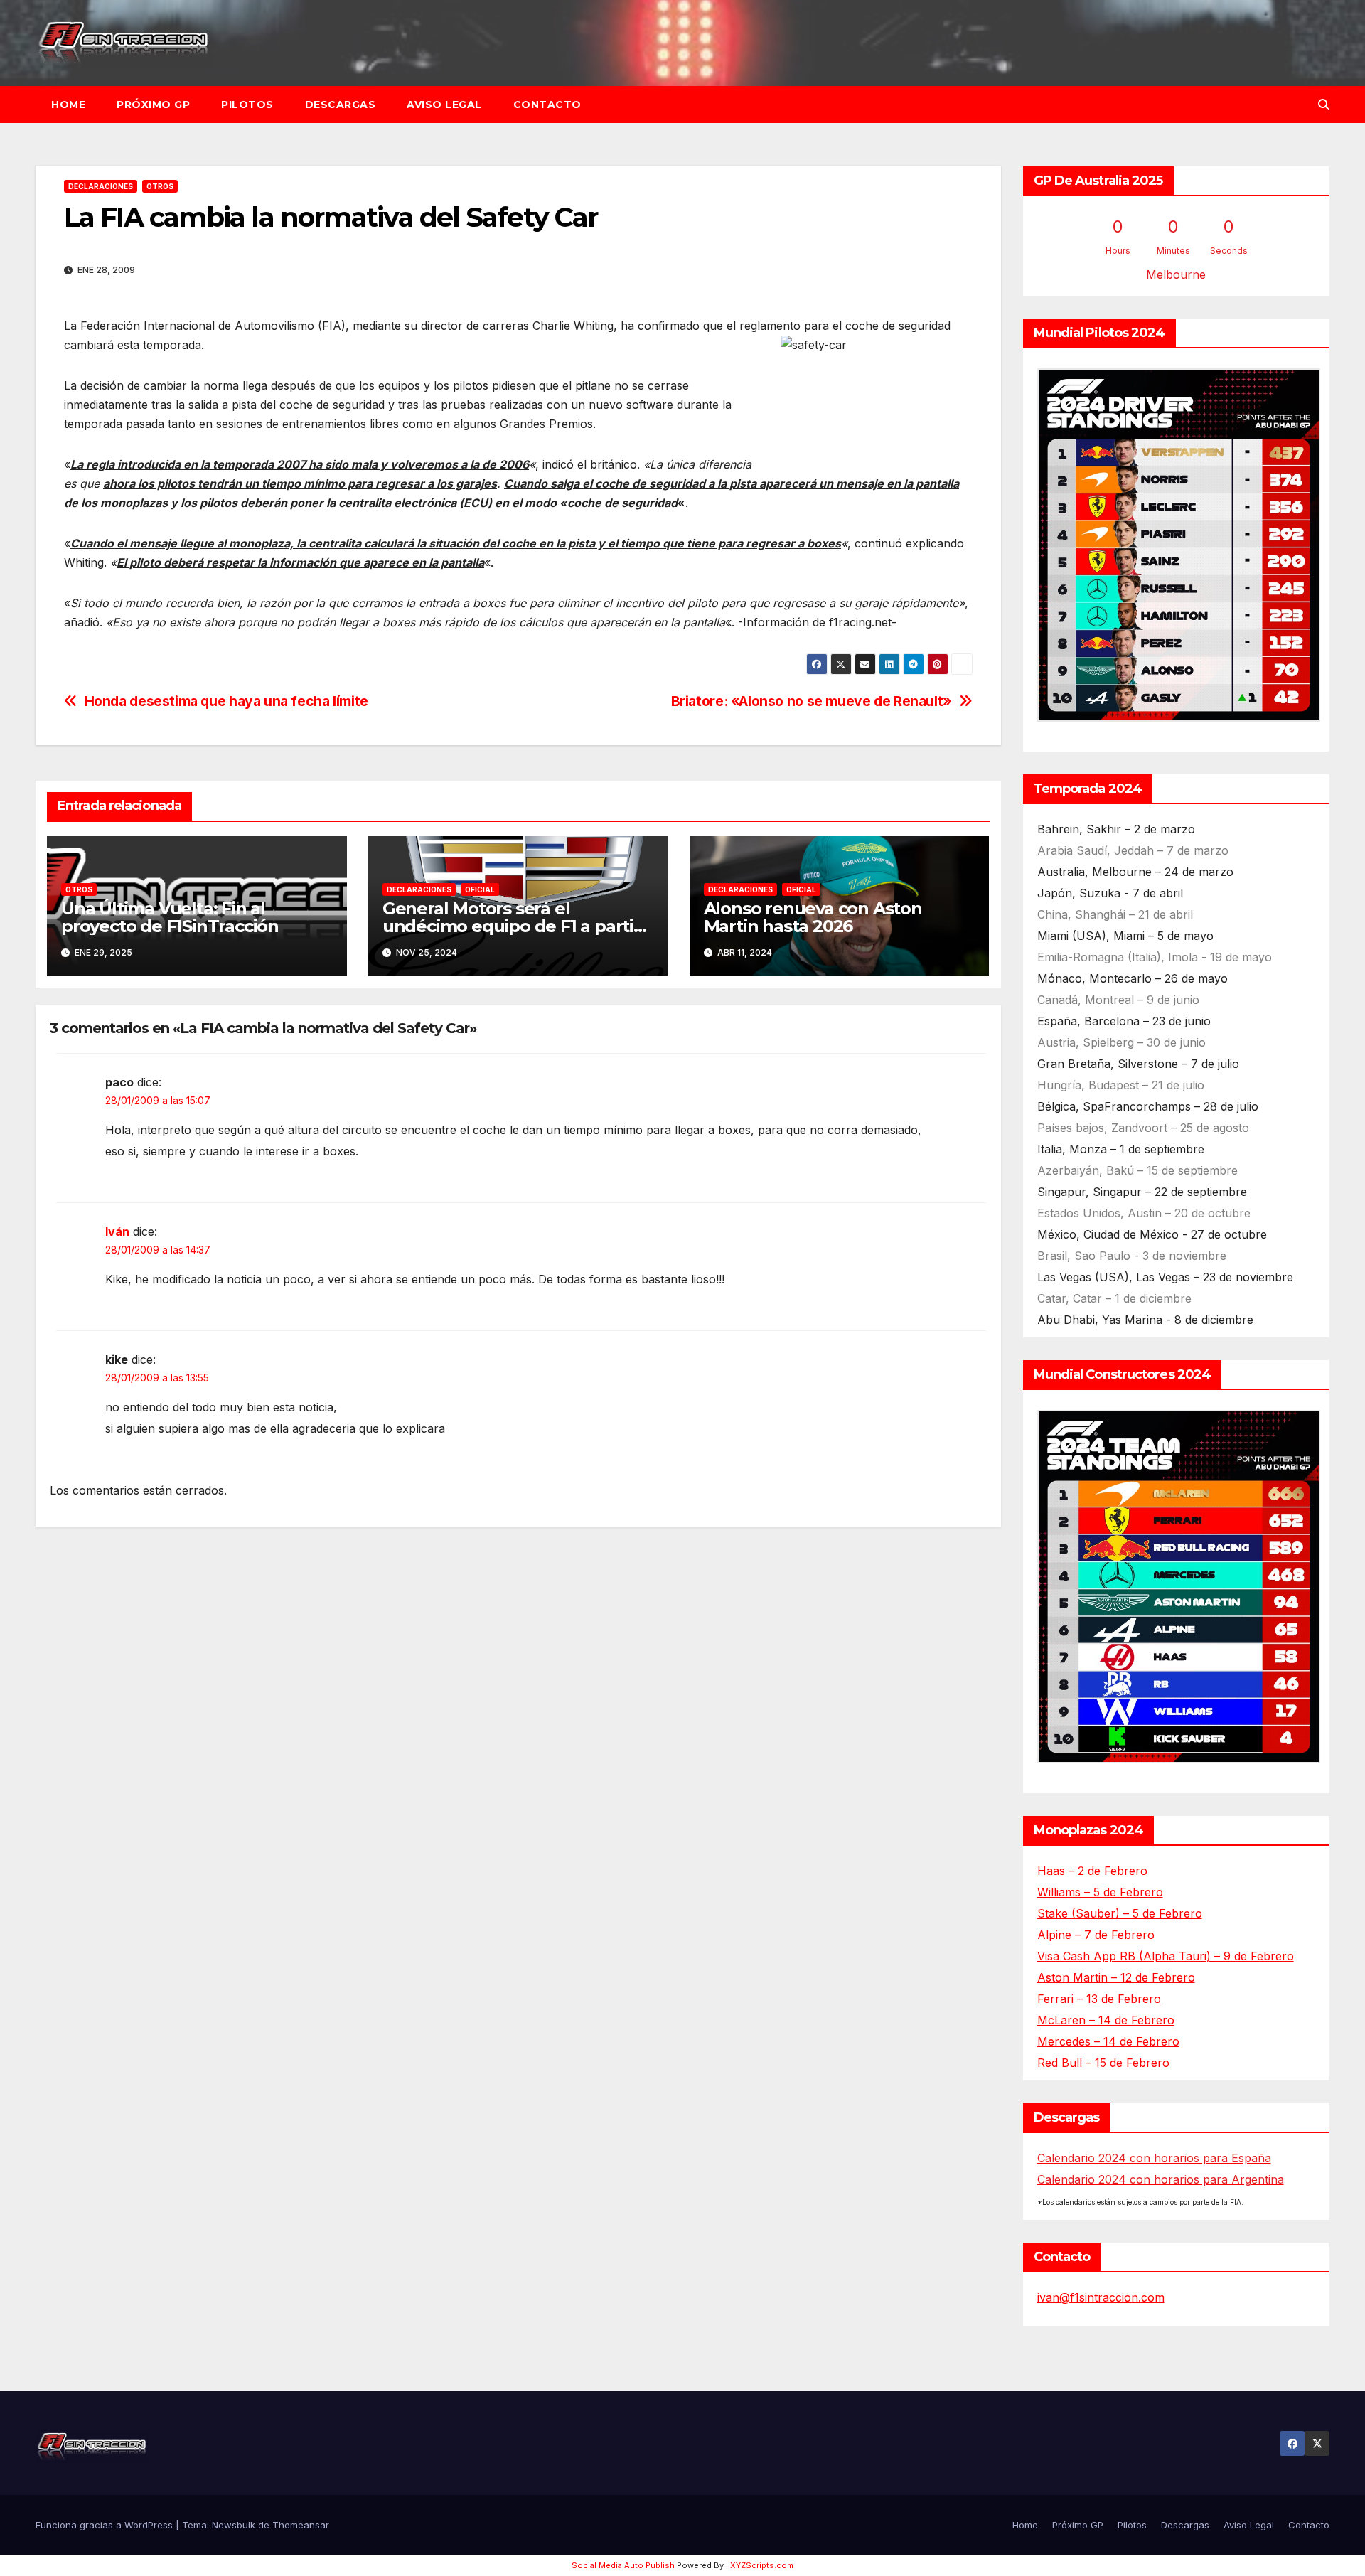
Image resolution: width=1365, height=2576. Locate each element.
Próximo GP (153, 105)
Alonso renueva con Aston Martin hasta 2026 (813, 917)
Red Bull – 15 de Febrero (1103, 2063)
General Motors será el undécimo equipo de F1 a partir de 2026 (512, 926)
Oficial (480, 889)
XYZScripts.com (762, 2565)
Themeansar (301, 2525)
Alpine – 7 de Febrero (1096, 1935)
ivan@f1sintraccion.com (1101, 2297)
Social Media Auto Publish (623, 2565)
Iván (117, 1231)
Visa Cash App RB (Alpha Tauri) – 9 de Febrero (1166, 1956)
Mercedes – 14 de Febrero (1108, 2041)
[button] (1324, 105)
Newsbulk (234, 2525)
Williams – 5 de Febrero (1100, 1892)
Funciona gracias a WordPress (106, 2525)
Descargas (341, 105)
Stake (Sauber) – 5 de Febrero (1120, 1913)
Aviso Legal (444, 105)
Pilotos (247, 105)
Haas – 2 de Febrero (1092, 1871)
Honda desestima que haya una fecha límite (226, 701)
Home (68, 105)
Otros (160, 186)
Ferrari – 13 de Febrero (1099, 1999)
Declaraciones (101, 186)
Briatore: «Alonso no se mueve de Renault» (812, 701)
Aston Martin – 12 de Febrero (1116, 1977)
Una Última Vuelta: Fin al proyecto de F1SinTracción (170, 917)
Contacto (547, 105)
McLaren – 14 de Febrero (1106, 2020)
